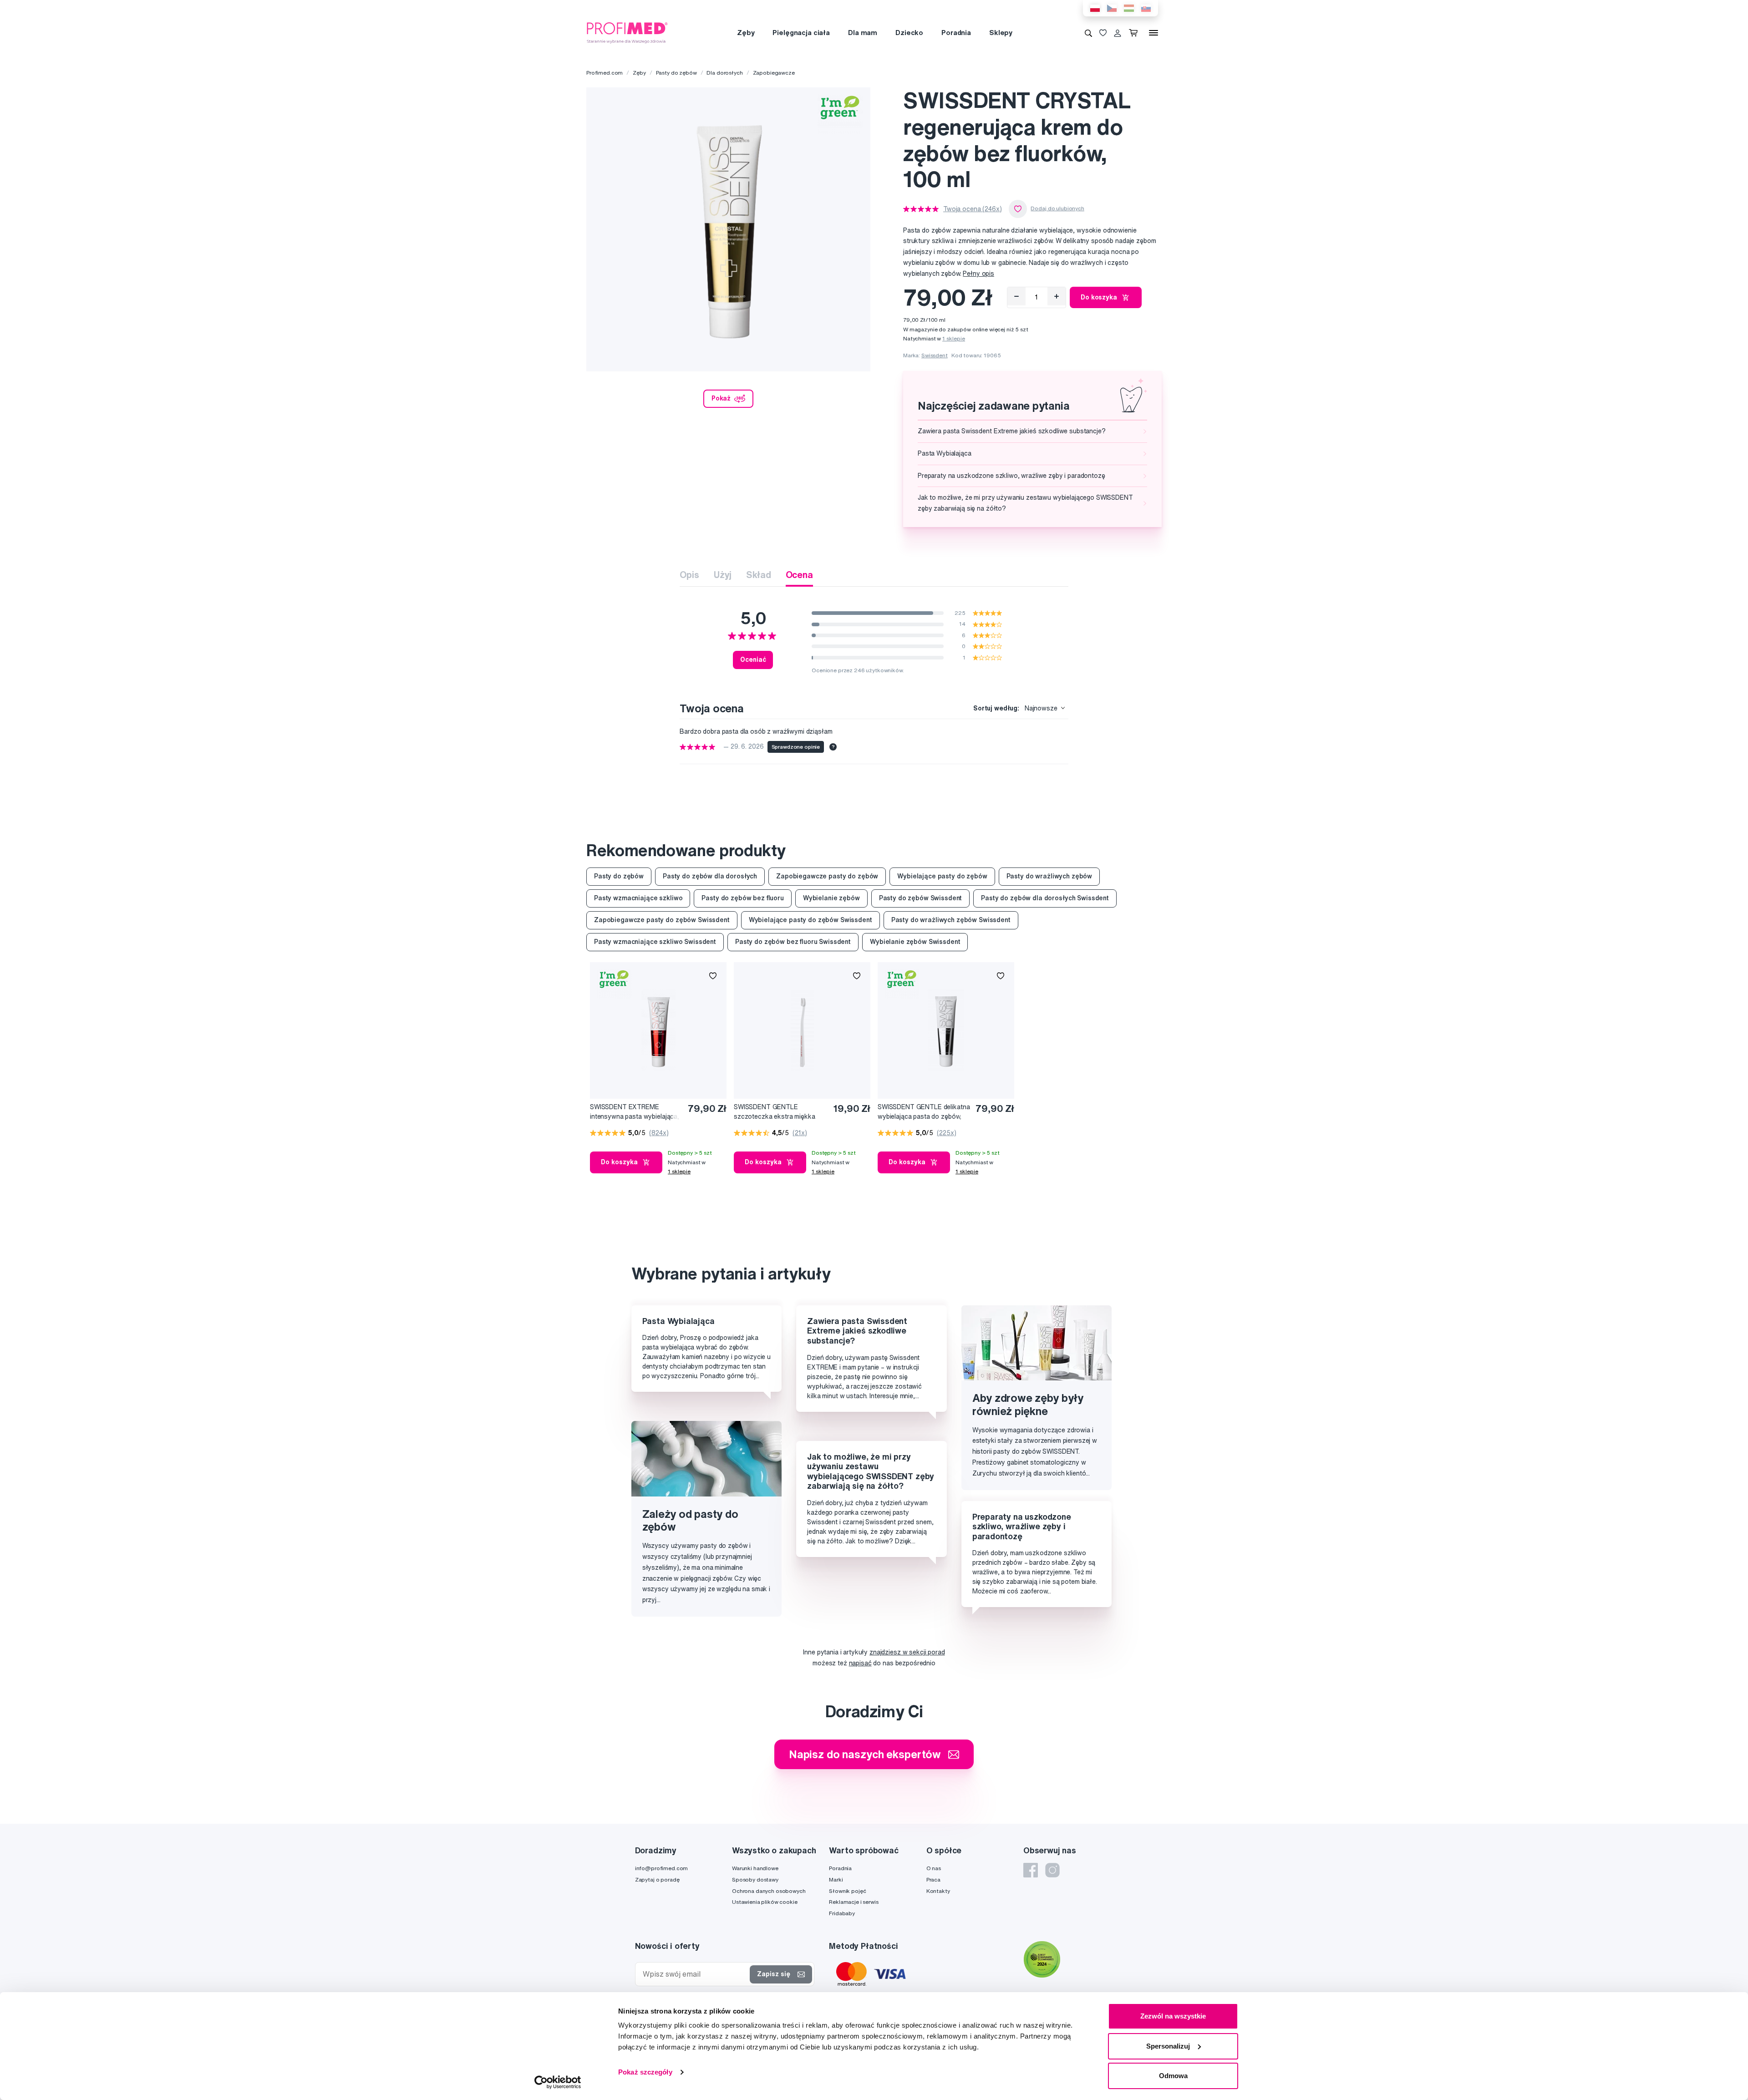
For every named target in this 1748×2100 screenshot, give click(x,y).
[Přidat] (1057, 296)
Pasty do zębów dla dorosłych (710, 876)
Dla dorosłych (724, 73)
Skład (758, 575)
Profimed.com (605, 73)
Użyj (723, 575)
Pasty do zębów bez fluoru (743, 898)
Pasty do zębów (676, 73)
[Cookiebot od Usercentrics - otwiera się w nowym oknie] (558, 2082)
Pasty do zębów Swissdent (921, 898)
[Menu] (1153, 33)
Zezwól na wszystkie (1173, 2016)
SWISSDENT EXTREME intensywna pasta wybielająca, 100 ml (635, 1112)
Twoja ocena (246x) (972, 209)
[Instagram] (1052, 1870)
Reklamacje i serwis (854, 1902)
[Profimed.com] (627, 32)
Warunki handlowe (755, 1868)
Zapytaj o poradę (657, 1879)
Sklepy (1001, 33)
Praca (933, 1879)
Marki (836, 1879)
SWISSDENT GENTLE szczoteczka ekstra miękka (775, 1112)
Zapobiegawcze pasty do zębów (827, 876)
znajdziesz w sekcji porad (907, 1652)
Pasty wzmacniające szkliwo (638, 898)
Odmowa (1173, 2076)
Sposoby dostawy (755, 1879)
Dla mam (863, 33)
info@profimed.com (662, 1868)
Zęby (746, 33)
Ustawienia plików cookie (765, 1902)
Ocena (799, 575)
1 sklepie (954, 338)
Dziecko (909, 33)
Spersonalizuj (1168, 2046)
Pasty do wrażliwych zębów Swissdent (951, 920)
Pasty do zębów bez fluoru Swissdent (793, 942)
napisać (860, 1663)
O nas (934, 1868)
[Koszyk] (1135, 33)
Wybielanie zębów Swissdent (915, 942)
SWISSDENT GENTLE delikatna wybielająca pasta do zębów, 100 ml (924, 1112)
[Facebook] (1031, 1870)
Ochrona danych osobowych (769, 1891)
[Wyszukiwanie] (1088, 33)
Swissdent (935, 355)
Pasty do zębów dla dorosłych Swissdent (1045, 898)
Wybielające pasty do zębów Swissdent (810, 920)
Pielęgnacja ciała (801, 33)
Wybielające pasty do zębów (942, 876)
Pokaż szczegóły (645, 2072)
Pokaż (721, 398)
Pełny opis (978, 274)
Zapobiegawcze (774, 73)
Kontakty (938, 1891)
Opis (689, 575)
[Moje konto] (1118, 33)
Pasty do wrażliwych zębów (1049, 876)
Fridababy (842, 1913)
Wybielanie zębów (831, 898)
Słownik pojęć (847, 1891)
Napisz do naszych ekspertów (865, 1754)
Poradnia (956, 33)
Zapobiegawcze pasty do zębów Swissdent (662, 920)
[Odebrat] (1016, 296)
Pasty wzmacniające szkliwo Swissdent (655, 942)
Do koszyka (1099, 297)
